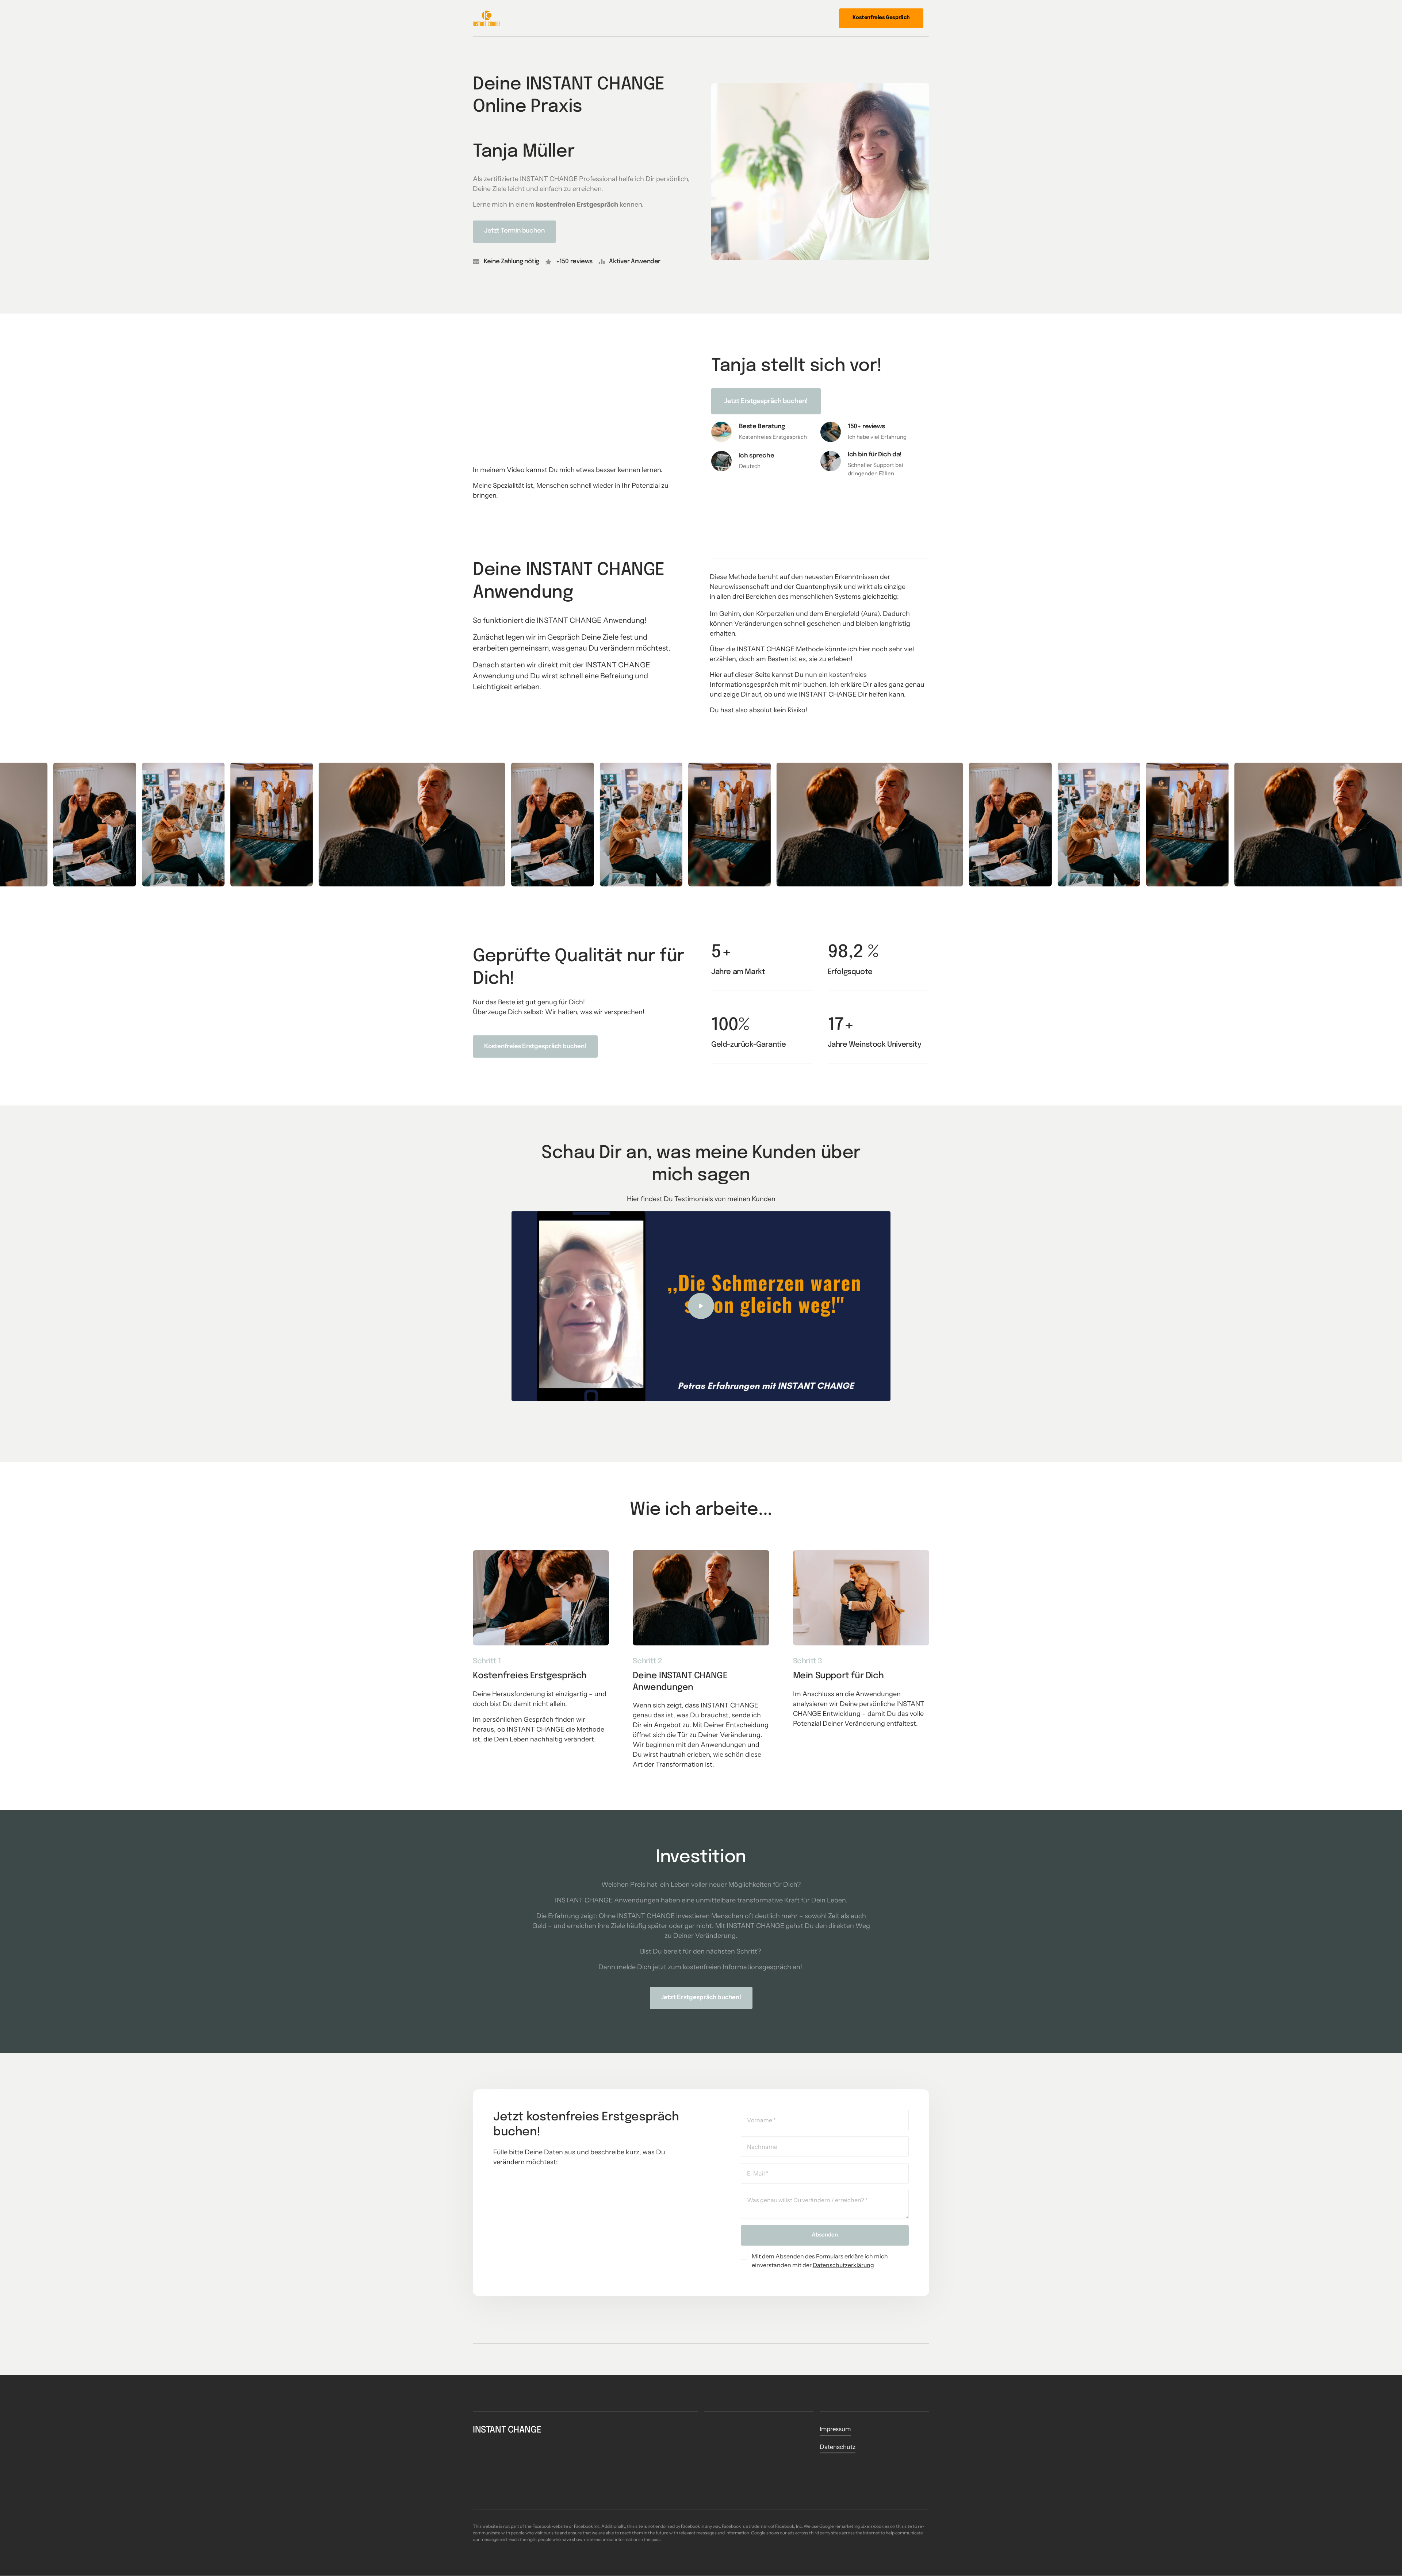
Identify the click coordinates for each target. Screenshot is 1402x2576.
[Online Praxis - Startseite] (487, 18)
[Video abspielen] (701, 1306)
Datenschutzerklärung (843, 2265)
